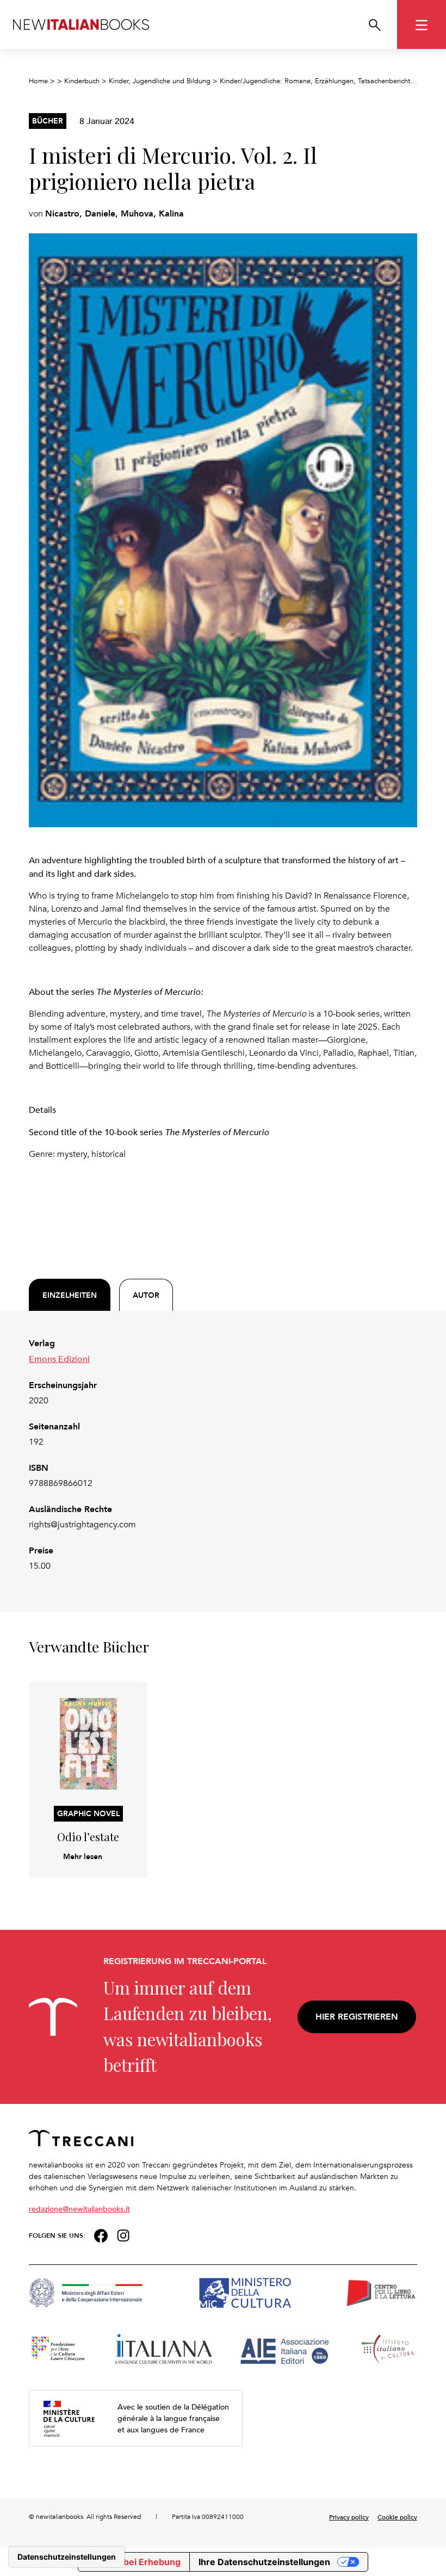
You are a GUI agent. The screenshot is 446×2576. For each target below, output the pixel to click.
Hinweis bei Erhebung (134, 2562)
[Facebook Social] (101, 2234)
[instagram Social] (123, 2234)
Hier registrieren (357, 2017)
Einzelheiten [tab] (70, 1295)
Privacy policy (349, 2517)
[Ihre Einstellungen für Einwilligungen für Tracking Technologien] (67, 2557)
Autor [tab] (146, 1295)
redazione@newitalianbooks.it (79, 2209)
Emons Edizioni (59, 1359)
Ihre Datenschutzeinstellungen (264, 2562)
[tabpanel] (223, 1455)
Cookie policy (397, 2517)
